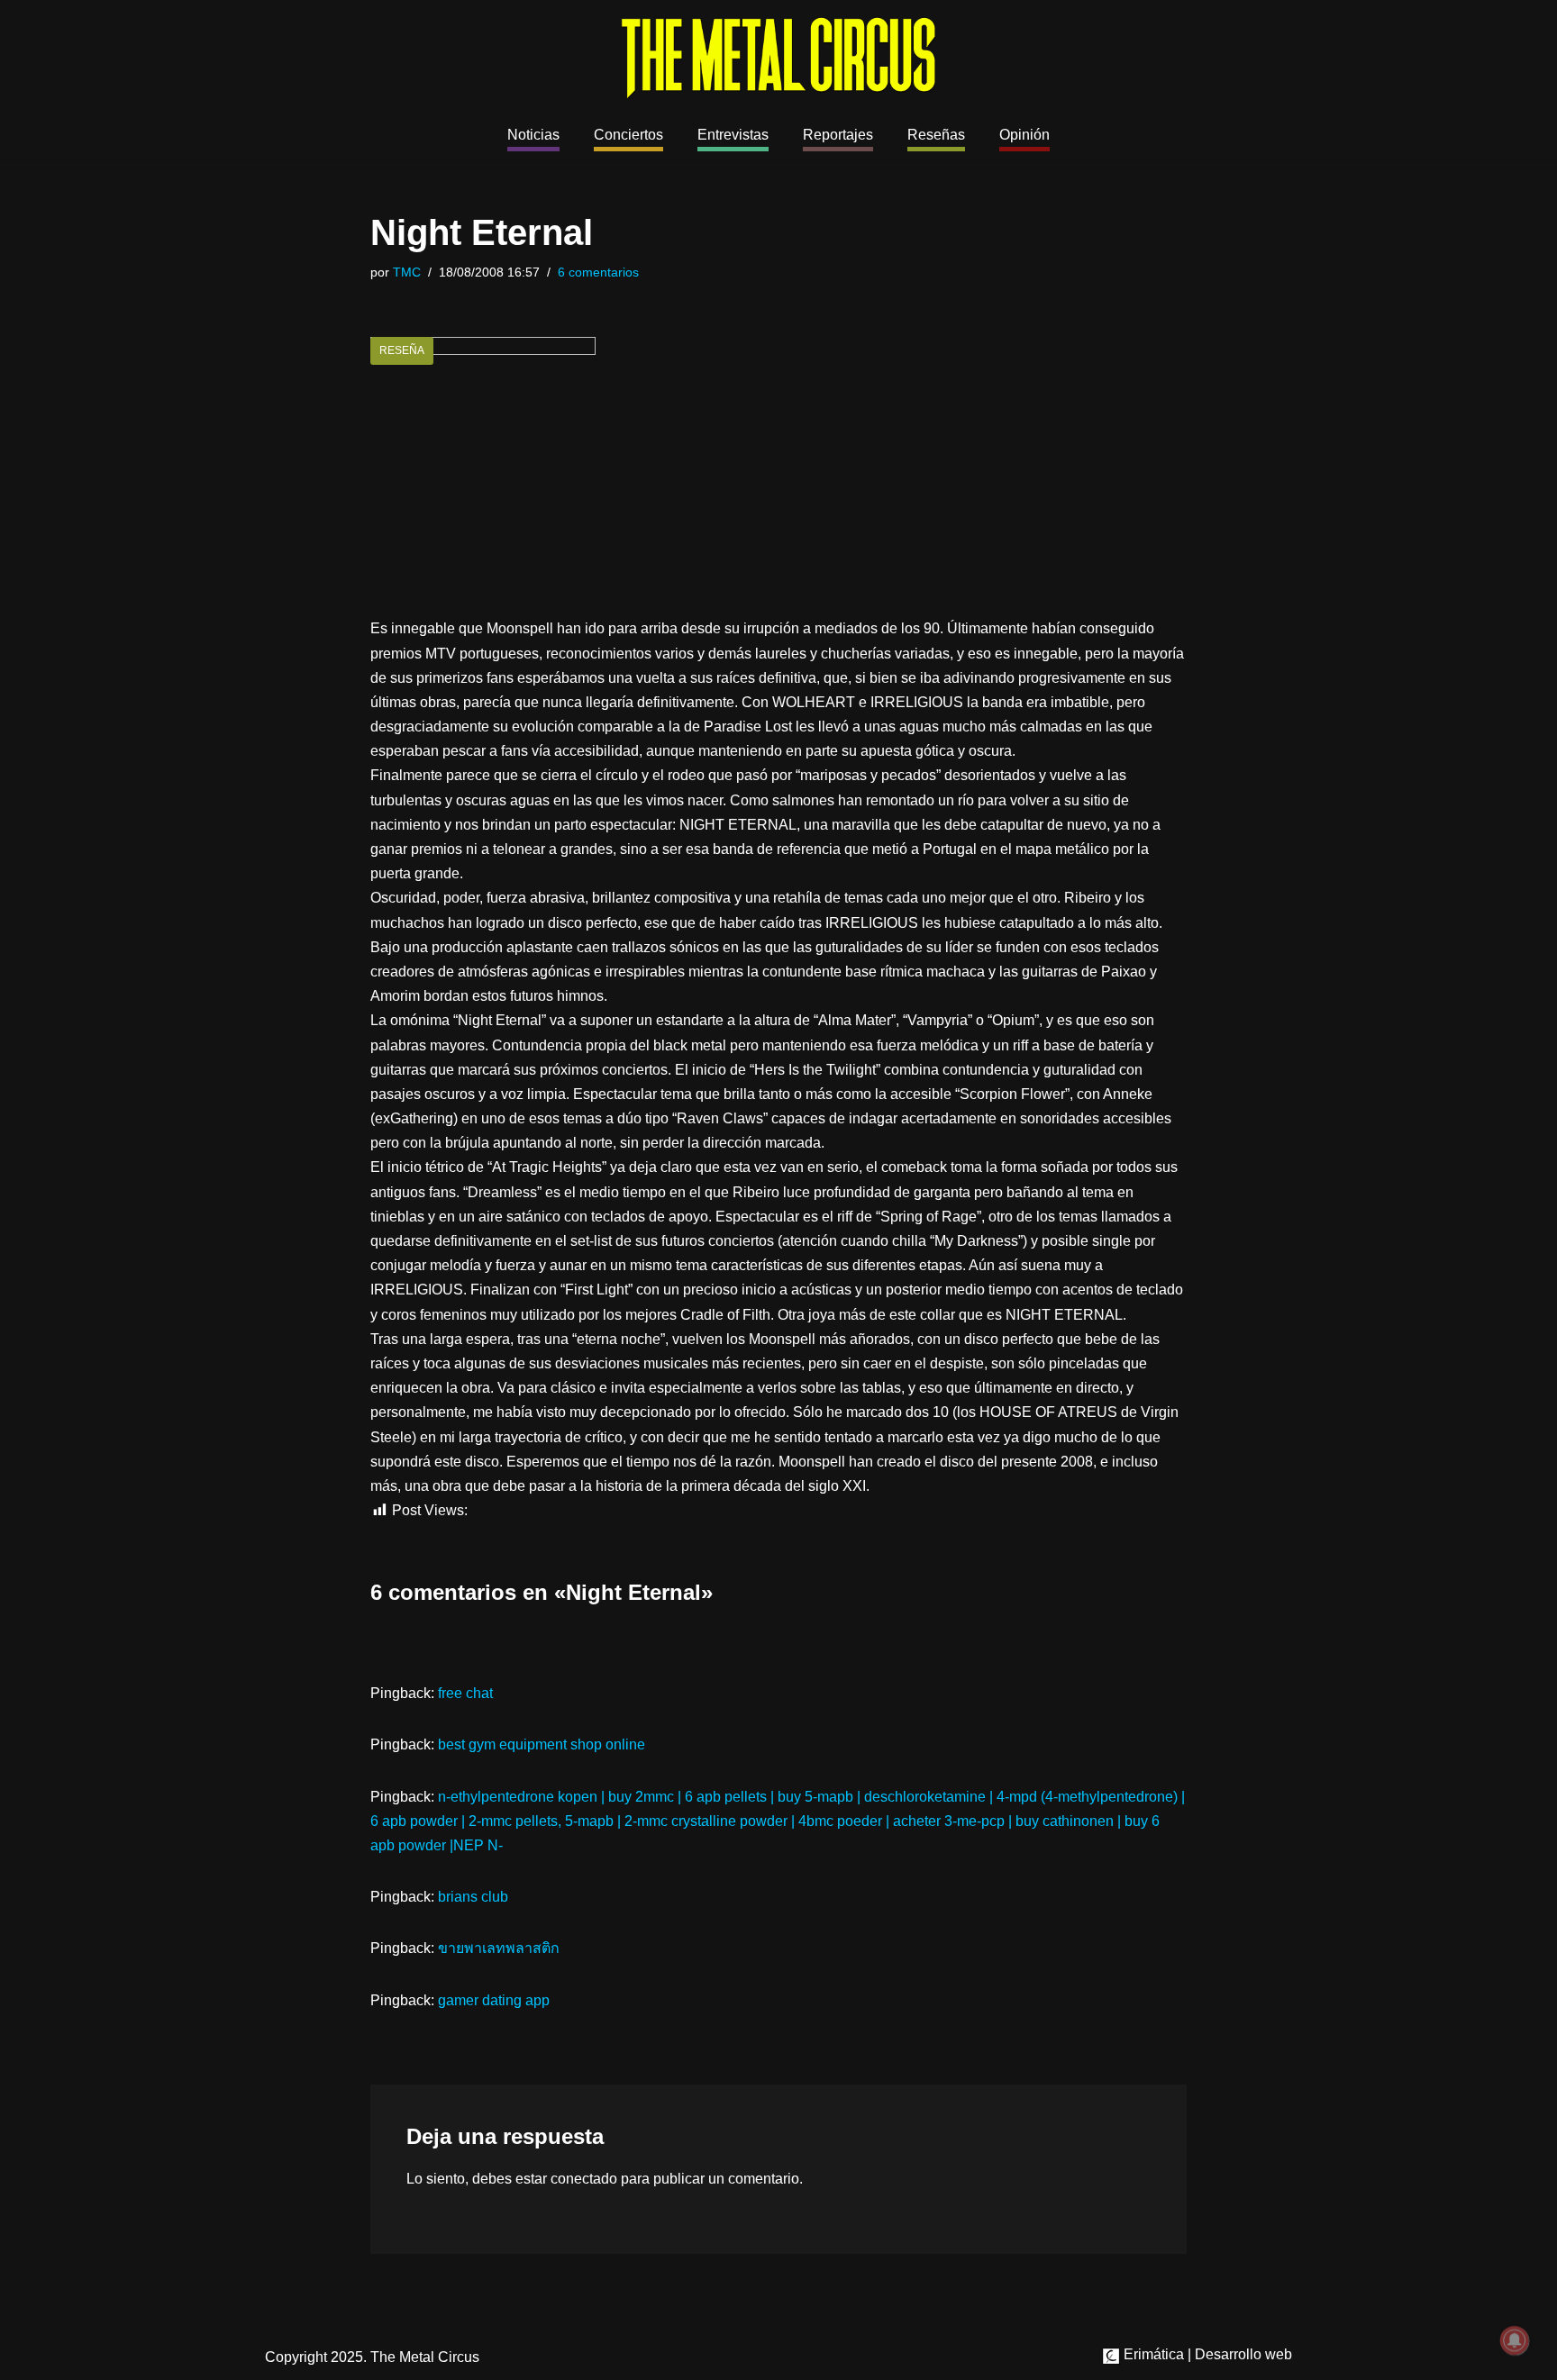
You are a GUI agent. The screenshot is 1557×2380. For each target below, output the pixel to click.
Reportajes (838, 135)
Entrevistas (733, 135)
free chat (465, 1693)
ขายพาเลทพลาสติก (499, 1948)
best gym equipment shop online (542, 1744)
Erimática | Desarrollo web (1206, 2354)
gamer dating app (494, 2000)
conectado (584, 2179)
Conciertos (628, 135)
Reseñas (936, 135)
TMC (407, 272)
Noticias (533, 135)
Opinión (1024, 135)
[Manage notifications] (1515, 2340)
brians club (473, 1897)
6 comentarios (598, 272)
